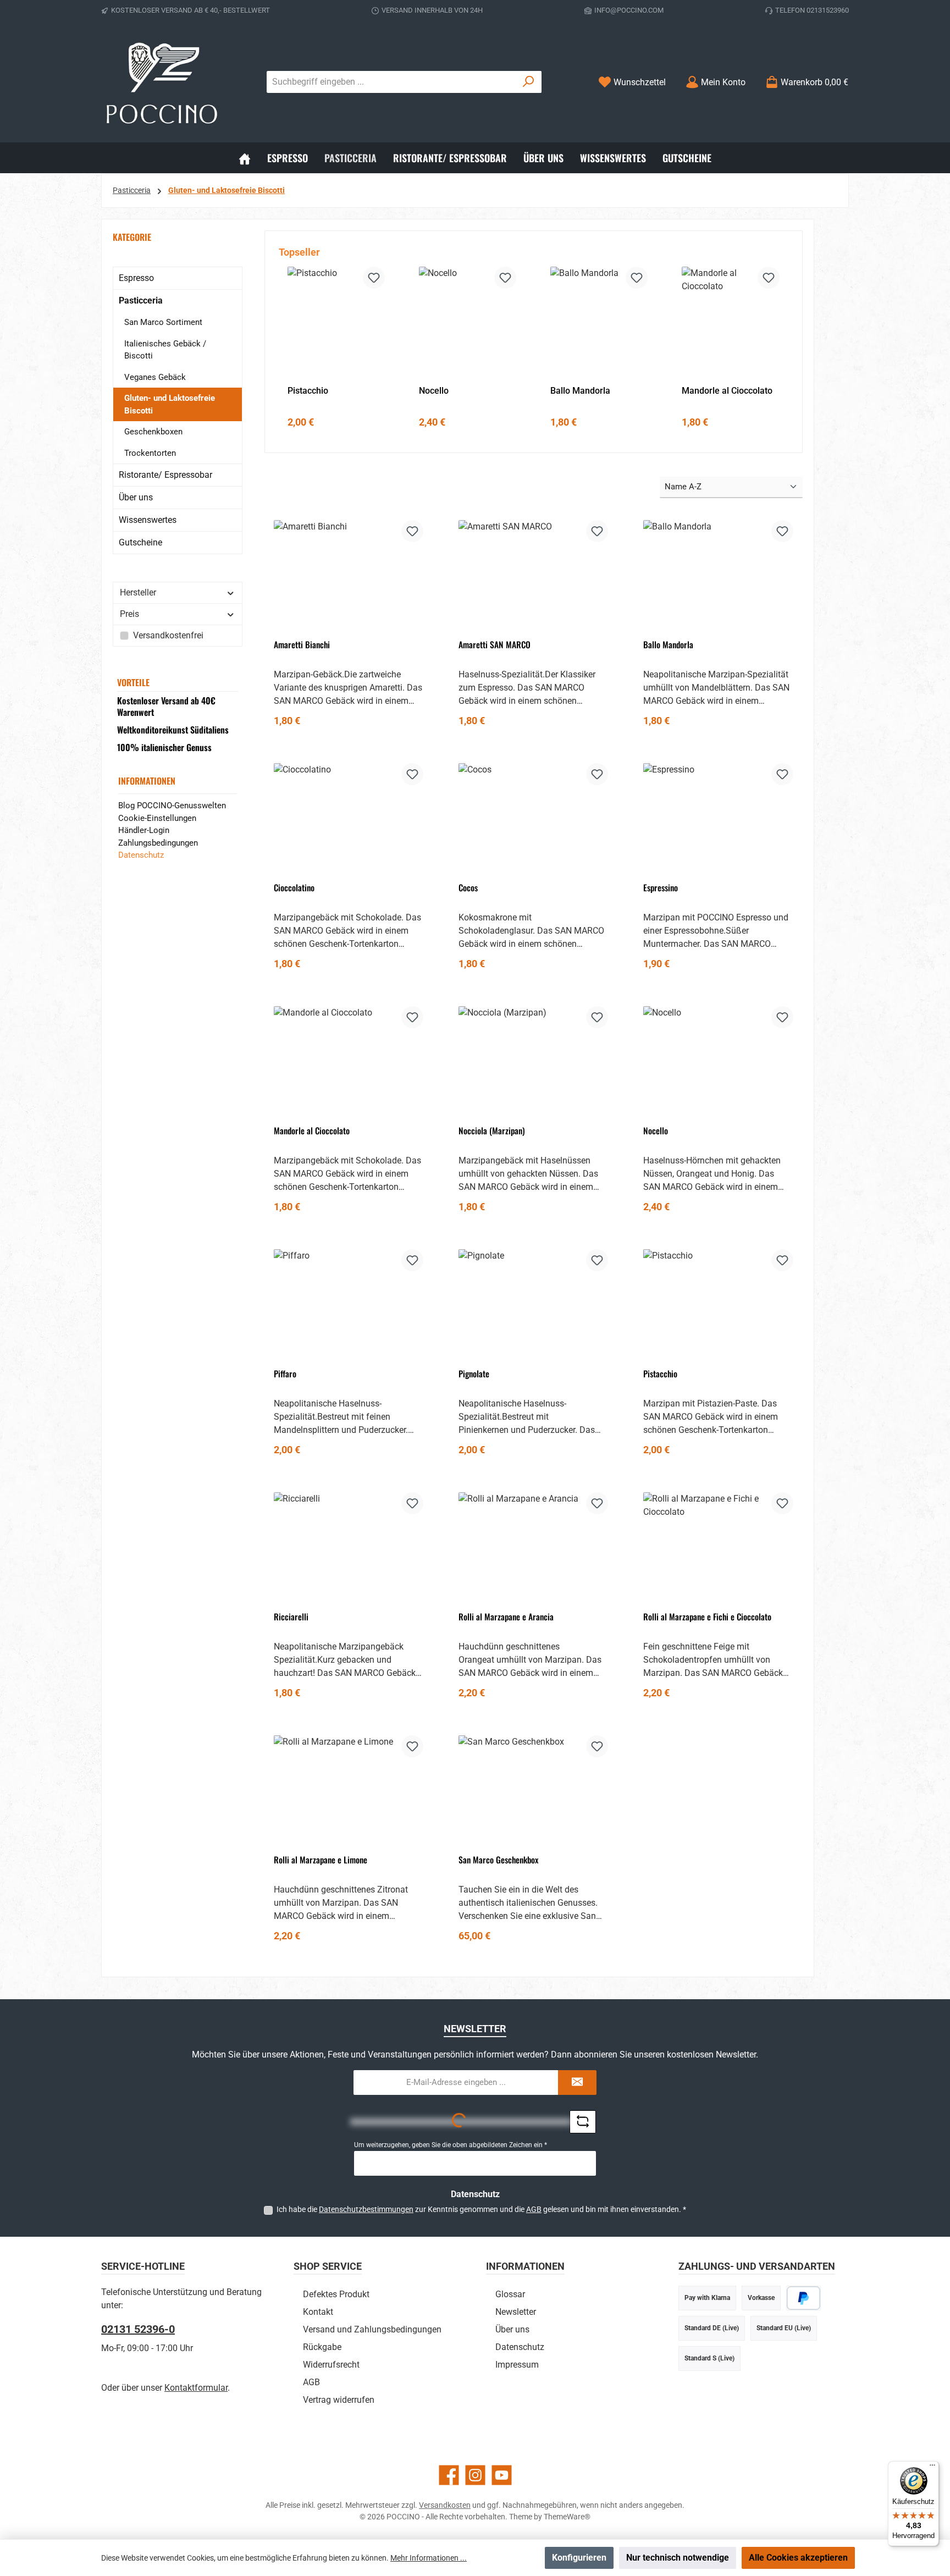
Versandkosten (445, 2505)
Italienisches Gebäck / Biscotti (165, 350)
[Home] (245, 158)
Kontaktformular (196, 2388)
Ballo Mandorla (580, 391)
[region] (534, 342)
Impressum (517, 2365)
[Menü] (932, 2468)
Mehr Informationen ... (429, 2558)
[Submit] (577, 2083)
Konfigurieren (579, 2558)
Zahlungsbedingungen (158, 843)
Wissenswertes (148, 520)
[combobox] (391, 82)
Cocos (468, 888)
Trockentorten (150, 453)
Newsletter (516, 2312)
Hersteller (138, 592)
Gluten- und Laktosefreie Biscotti (170, 404)
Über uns (136, 497)
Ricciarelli (291, 1617)
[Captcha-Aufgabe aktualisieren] (583, 2122)
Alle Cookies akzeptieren (798, 2558)
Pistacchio (308, 391)
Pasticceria (141, 300)
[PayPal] (803, 2298)
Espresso (136, 278)
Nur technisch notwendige (678, 2558)
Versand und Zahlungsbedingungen (372, 2329)
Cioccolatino (294, 888)
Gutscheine (140, 542)
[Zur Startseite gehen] (162, 82)
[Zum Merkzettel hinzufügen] (374, 278)
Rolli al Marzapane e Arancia (506, 1617)
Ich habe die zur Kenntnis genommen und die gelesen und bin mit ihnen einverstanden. (481, 2209)
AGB (534, 2209)
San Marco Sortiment (163, 322)
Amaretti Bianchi (302, 645)
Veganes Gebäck (155, 377)
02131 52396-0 (138, 2329)
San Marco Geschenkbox (498, 1860)
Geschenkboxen (153, 432)
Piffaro (285, 1374)
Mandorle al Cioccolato (727, 391)
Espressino (661, 888)
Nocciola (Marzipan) (492, 1131)
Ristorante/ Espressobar (165, 475)
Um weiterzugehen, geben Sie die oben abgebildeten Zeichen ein (451, 2145)
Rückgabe (322, 2347)
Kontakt (318, 2312)
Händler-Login (144, 830)
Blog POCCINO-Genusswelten (172, 806)
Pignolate (474, 1374)
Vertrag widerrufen (339, 2400)
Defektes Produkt (336, 2294)
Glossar (510, 2294)
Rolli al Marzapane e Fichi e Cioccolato (707, 1617)
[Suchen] (529, 82)
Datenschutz (141, 855)
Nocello (434, 391)
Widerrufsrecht (331, 2365)
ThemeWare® (567, 2517)
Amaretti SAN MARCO (495, 645)
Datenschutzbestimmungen (366, 2209)
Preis (129, 614)
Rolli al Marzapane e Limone (321, 1860)
